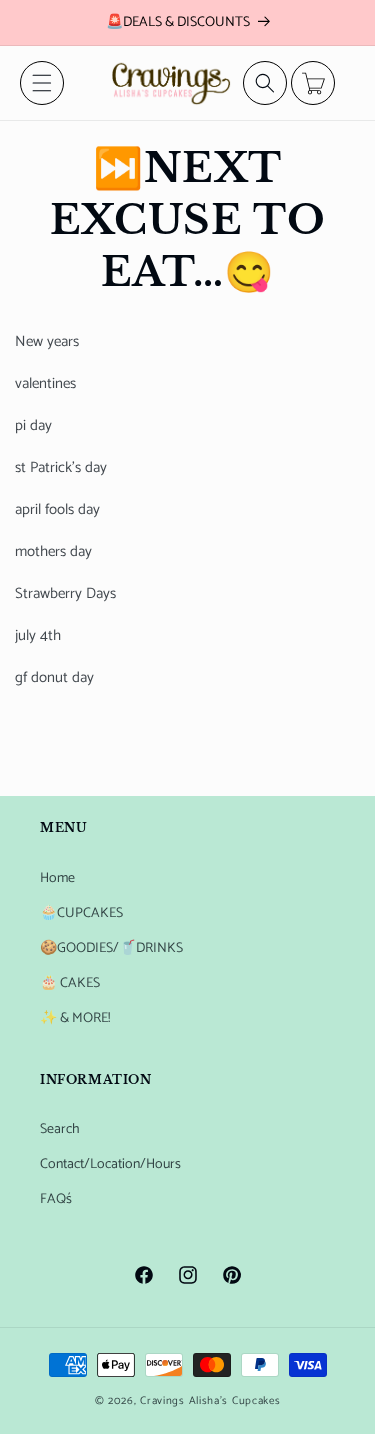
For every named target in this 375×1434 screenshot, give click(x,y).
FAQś (56, 1199)
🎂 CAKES (70, 983)
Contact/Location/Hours (110, 1164)
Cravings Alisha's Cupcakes (210, 1401)
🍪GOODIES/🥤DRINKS (111, 948)
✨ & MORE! (75, 1018)
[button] (42, 83)
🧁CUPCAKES (81, 913)
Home (57, 878)
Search (60, 1129)
